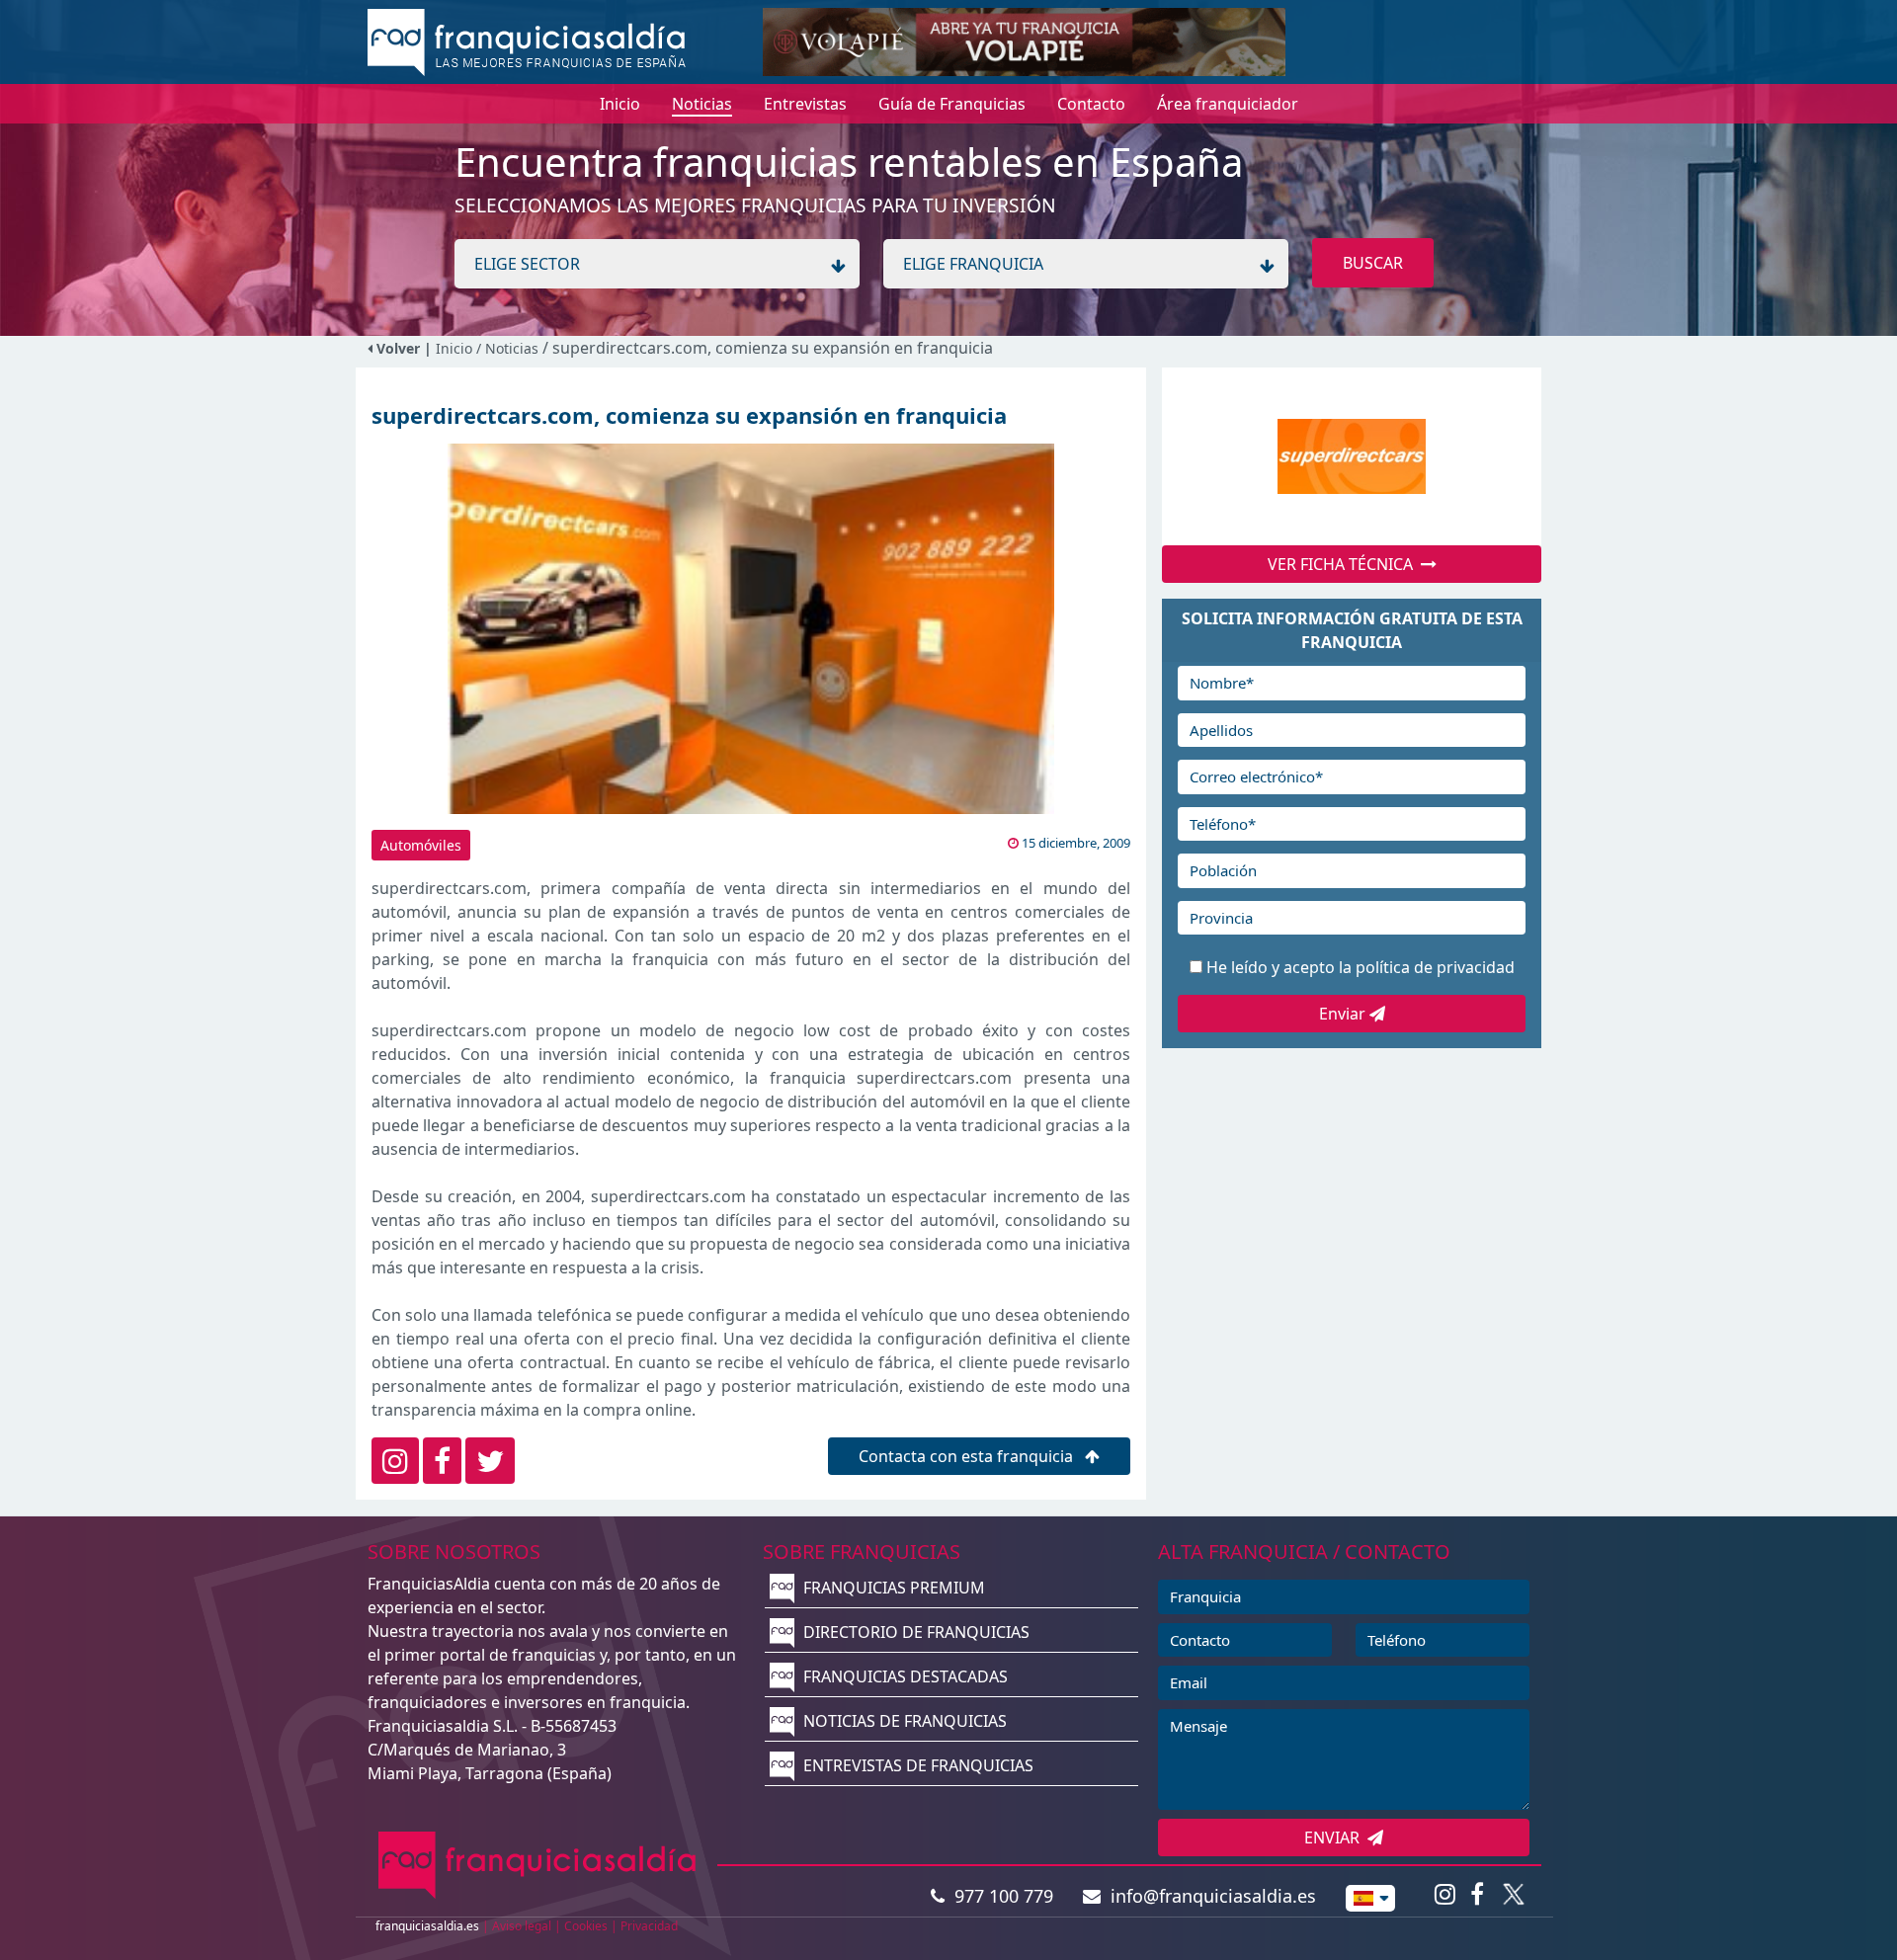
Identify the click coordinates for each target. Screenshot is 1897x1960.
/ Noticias (509, 348)
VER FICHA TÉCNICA (1344, 564)
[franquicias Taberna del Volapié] (1024, 41)
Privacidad (649, 1926)
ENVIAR (1336, 1837)
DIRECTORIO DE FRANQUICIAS (914, 1632)
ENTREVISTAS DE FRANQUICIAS (916, 1765)
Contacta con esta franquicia (968, 1456)
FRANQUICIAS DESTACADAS (904, 1676)
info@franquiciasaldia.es (1208, 1896)
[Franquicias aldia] (527, 41)
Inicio (454, 348)
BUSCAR (1373, 263)
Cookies (586, 1926)
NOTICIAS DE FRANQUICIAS (903, 1721)
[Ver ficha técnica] (1352, 457)
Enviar (1344, 1014)
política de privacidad (1435, 967)
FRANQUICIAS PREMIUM (892, 1588)
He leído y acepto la (1361, 967)
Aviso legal (522, 1926)
